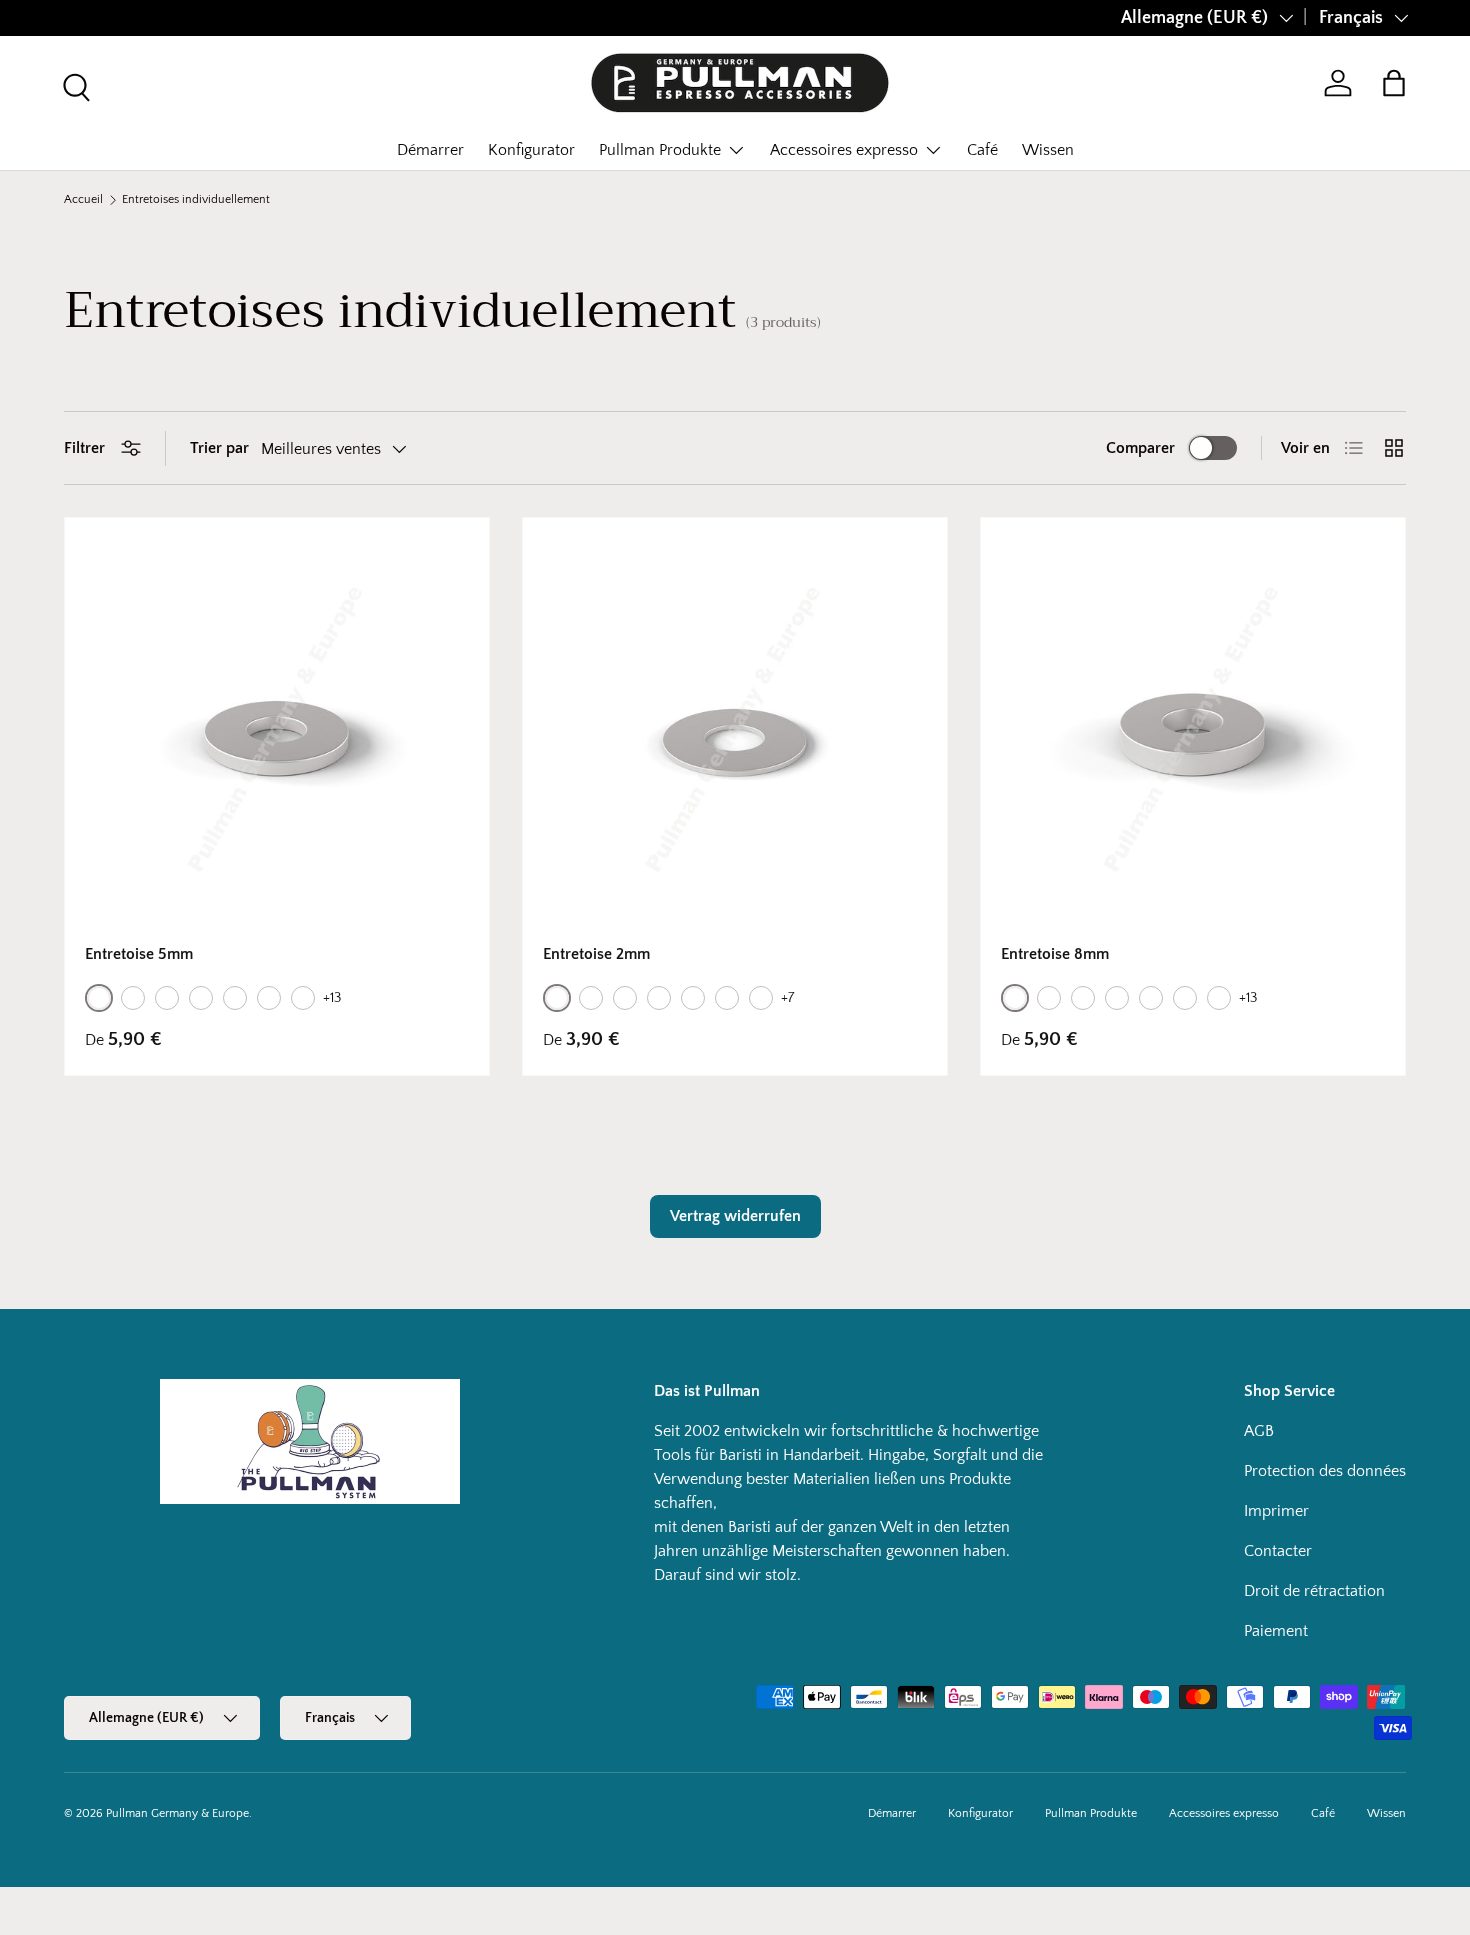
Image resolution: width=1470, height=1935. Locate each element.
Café (982, 150)
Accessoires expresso (844, 150)
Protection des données (1325, 1471)
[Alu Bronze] (133, 998)
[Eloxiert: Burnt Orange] (269, 998)
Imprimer (1276, 1511)
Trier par (219, 448)
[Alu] (99, 998)
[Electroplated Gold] (201, 998)
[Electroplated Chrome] (167, 998)
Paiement (1276, 1631)
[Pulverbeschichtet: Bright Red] (761, 998)
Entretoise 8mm (1055, 954)
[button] (1394, 83)
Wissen (1048, 150)
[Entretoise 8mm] (1193, 730)
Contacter (1278, 1551)
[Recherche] (74, 85)
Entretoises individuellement (196, 200)
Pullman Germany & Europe (177, 1813)
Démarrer (430, 150)
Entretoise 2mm (596, 954)
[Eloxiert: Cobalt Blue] (303, 998)
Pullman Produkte (660, 150)
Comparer (1140, 448)
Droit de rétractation (1314, 1591)
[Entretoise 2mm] (735, 730)
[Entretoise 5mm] (277, 730)
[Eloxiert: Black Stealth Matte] (235, 998)
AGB (1259, 1431)
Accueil (83, 200)
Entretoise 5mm (139, 954)
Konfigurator (531, 150)
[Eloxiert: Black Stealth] (693, 998)
